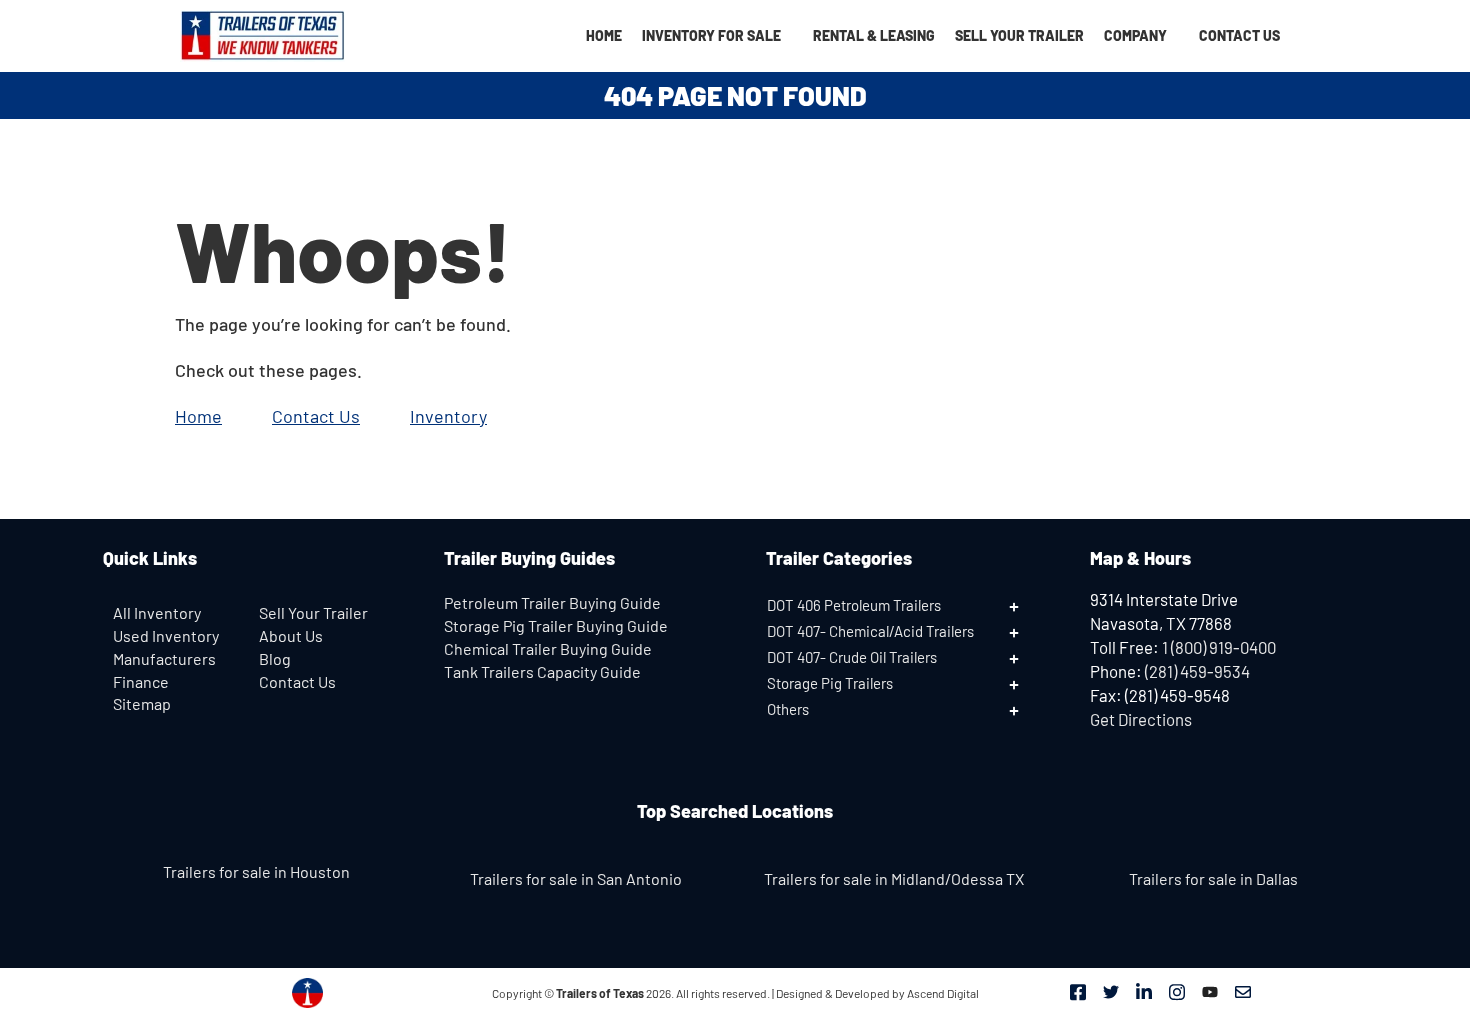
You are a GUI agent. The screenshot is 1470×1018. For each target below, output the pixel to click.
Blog (275, 658)
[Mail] (1243, 990)
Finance (141, 681)
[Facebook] (1078, 990)
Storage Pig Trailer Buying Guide (556, 625)
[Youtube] (1210, 990)
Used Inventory (166, 635)
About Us (291, 635)
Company (1135, 35)
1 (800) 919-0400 (1219, 647)
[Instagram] (1177, 990)
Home (604, 35)
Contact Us (1239, 35)
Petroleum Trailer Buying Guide (552, 602)
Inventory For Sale (711, 35)
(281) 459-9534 (1197, 671)
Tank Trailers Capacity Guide (542, 671)
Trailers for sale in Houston (256, 871)
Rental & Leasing (874, 35)
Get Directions (1141, 719)
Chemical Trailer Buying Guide (548, 648)
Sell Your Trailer (1019, 35)
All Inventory (157, 612)
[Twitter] (1111, 990)
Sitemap (142, 703)
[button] (908, 605)
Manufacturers (164, 658)
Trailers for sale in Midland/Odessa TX (894, 878)
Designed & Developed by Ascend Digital (877, 993)
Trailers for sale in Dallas (1213, 878)
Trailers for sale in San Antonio (576, 878)
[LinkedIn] (1144, 990)
